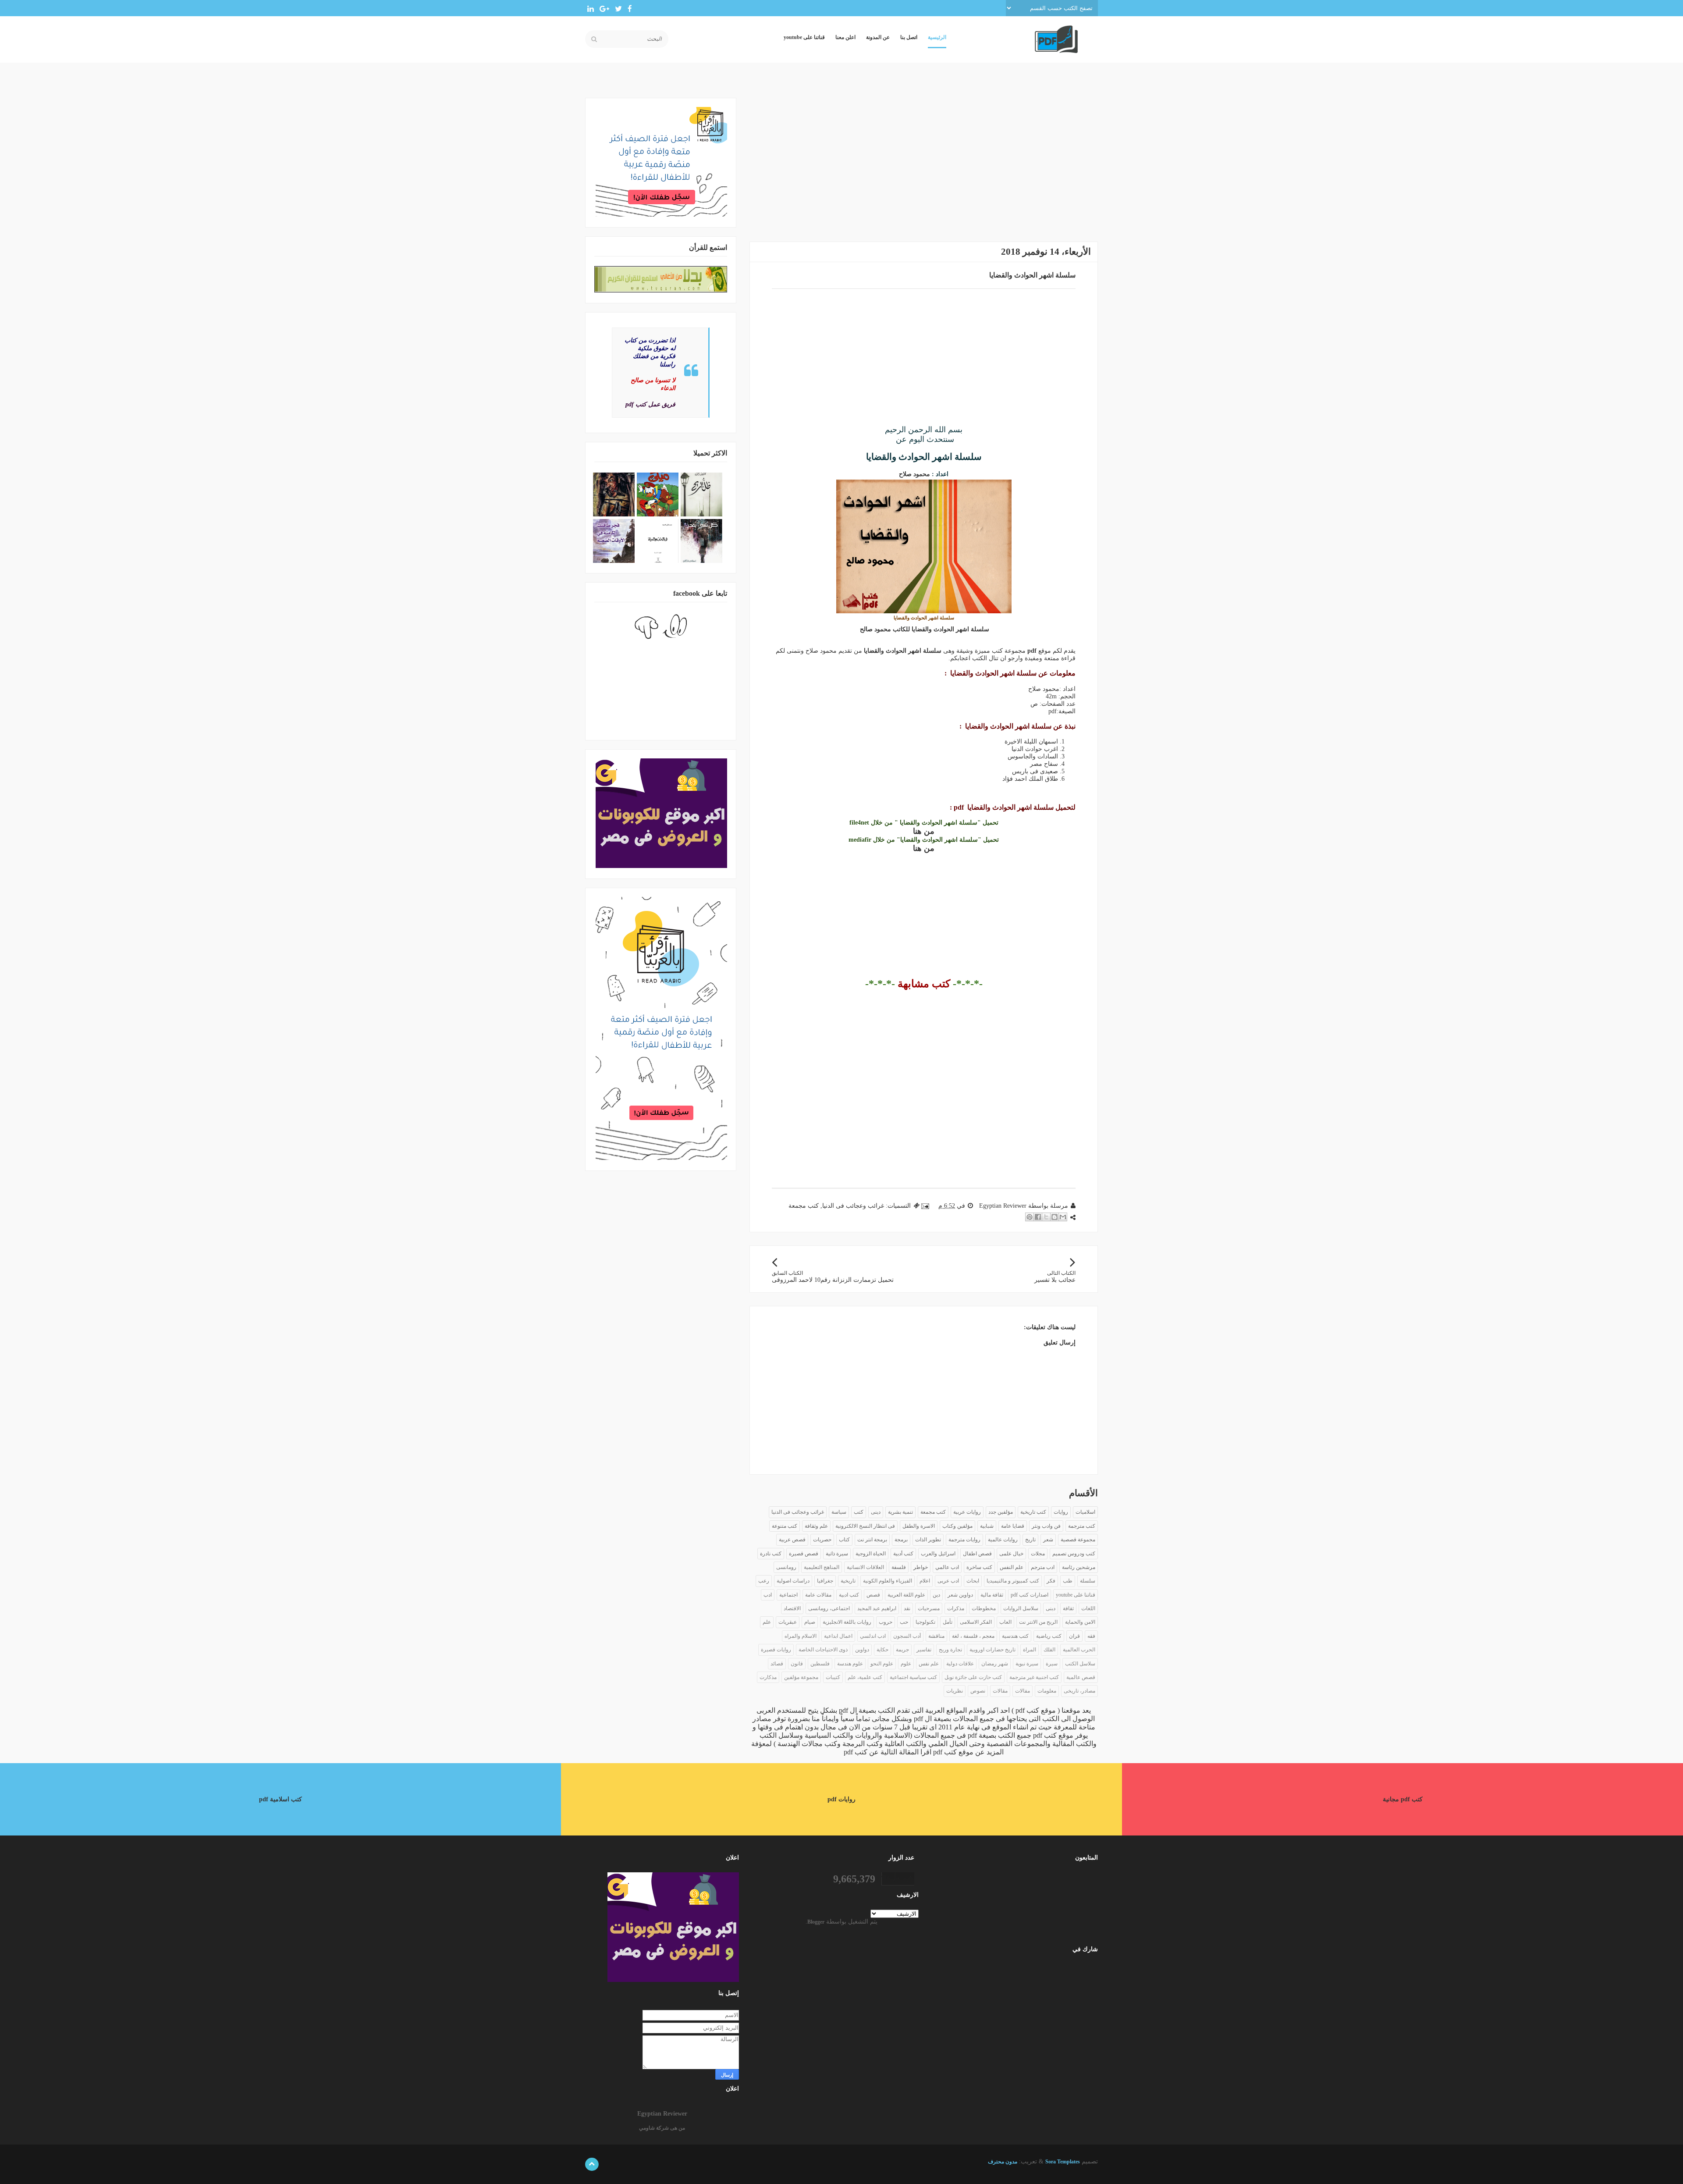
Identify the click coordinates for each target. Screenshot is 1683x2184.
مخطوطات (984, 1608)
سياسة (839, 1512)
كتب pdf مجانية (1403, 1799)
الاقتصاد (792, 1608)
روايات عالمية (1003, 1540)
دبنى (1051, 1608)
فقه (1091, 1636)
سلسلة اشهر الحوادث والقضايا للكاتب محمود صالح (924, 629)
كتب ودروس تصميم (1074, 1554)
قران (1074, 1636)
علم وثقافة (816, 1526)
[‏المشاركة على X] (1046, 1217)
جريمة (902, 1650)
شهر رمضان (995, 1664)
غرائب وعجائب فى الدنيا (853, 1206)
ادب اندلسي (873, 1636)
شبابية (987, 1526)
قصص (873, 1595)
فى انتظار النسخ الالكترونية (865, 1526)
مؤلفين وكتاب (957, 1526)
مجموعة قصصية (1078, 1540)
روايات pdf (841, 1799)
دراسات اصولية (793, 1581)
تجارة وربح (950, 1650)
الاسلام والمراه (801, 1636)
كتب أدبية (903, 1554)
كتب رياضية (1049, 1636)
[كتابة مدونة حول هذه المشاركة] (1055, 1217)
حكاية (882, 1650)
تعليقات (1077, 1983)
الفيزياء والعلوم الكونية (888, 1581)
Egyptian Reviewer (662, 2114)
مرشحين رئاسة (1079, 1567)
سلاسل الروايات (1021, 1608)
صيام (810, 1622)
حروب (886, 1622)
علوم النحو (882, 1664)
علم (767, 1622)
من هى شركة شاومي (662, 2128)
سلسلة (1088, 1581)
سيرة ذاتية (837, 1554)
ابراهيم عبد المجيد (877, 1608)
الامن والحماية (1080, 1622)
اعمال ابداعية (838, 1636)
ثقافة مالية (992, 1595)
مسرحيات (929, 1608)
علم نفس (929, 1664)
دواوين (862, 1650)
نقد (907, 1608)
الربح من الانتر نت (1038, 1622)
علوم (906, 1664)
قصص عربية (792, 1540)
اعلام (925, 1581)
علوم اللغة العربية (906, 1595)
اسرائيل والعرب (938, 1554)
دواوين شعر (960, 1595)
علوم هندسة (850, 1664)
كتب (859, 1512)
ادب (768, 1595)
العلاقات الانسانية (865, 1567)
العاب (1005, 1622)
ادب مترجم (1043, 1567)
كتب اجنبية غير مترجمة (1034, 1677)
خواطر (921, 1567)
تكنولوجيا (925, 1622)
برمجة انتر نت (872, 1540)
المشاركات (1073, 1969)
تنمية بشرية (900, 1512)
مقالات (1000, 1691)
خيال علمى (1011, 1554)
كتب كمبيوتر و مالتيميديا (1013, 1581)
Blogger (816, 1922)
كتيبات (833, 1677)
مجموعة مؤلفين (801, 1677)
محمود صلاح (914, 474)
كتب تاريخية (1033, 1512)
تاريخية (848, 1581)
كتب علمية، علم (865, 1677)
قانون (797, 1664)
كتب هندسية (1015, 1636)
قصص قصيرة (804, 1554)
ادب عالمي (947, 1567)
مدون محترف (1003, 2162)
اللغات (1088, 1608)
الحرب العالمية (1079, 1650)
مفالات (1023, 1691)
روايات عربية (967, 1512)
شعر (1048, 1540)
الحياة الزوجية (871, 1554)
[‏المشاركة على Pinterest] (1030, 1217)
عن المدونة (878, 37)
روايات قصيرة (776, 1650)
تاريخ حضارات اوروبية (992, 1650)
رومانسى (786, 1567)
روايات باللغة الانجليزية (847, 1622)
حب (904, 1622)
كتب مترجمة (1082, 1526)
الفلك (1049, 1650)
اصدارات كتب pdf (1030, 1595)
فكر (1051, 1581)
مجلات (1038, 1554)
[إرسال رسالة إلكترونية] (926, 1206)
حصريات (822, 1540)
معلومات (1047, 1691)
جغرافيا (825, 1581)
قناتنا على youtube (804, 37)
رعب (764, 1581)
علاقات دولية (960, 1664)
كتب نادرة (771, 1554)
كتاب (844, 1540)
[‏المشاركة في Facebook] (1038, 1217)
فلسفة (899, 1567)
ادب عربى (948, 1581)
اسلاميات (1085, 1512)
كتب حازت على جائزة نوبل (973, 1677)
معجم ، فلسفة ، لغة (973, 1636)
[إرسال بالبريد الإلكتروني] (1063, 1217)
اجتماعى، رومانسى (829, 1608)
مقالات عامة (818, 1595)
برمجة (901, 1540)
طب (1068, 1581)
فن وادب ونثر (1046, 1526)
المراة (1030, 1650)
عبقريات (788, 1622)
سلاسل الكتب (1080, 1664)
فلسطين (820, 1664)
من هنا (924, 831)
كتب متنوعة (785, 1526)
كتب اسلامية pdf (280, 1799)
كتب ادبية (849, 1595)
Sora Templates (1063, 2162)
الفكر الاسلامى (976, 1622)
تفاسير (924, 1650)
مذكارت (768, 1677)
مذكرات (956, 1608)
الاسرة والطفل (919, 1526)
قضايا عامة (1013, 1526)
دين (936, 1595)
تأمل (948, 1622)
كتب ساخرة (979, 1567)
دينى (876, 1512)
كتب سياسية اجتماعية (913, 1677)
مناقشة (936, 1636)
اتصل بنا (909, 37)
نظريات (955, 1691)
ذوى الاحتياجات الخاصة (823, 1650)
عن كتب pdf (861, 1752)
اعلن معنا (845, 37)
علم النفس (1012, 1567)
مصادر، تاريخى (1079, 1691)
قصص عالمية (1081, 1677)
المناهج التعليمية (822, 1567)
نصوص (978, 1691)
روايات (1061, 1512)
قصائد (777, 1664)
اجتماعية (788, 1595)
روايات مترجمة (964, 1540)
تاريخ (1030, 1540)
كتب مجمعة (804, 1206)
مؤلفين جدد (1001, 1512)
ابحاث (973, 1581)
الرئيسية (937, 37)
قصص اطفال (977, 1554)
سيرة (1052, 1664)
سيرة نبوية (1027, 1664)
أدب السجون (907, 1636)
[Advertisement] (924, 159)
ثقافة (1068, 1608)
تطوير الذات (928, 1540)
